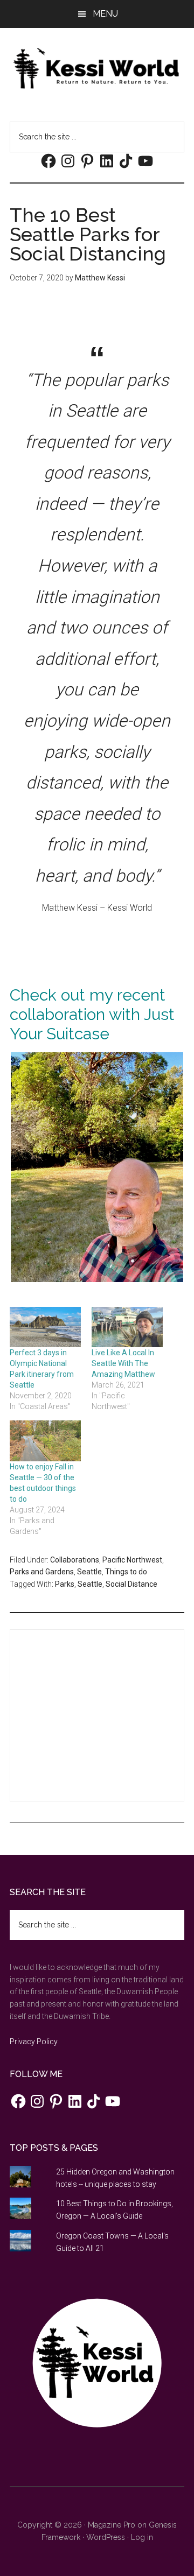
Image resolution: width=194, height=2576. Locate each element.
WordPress (106, 2537)
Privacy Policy (34, 2042)
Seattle (89, 1572)
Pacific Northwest (132, 1560)
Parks (65, 1584)
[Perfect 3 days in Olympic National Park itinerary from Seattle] (45, 1327)
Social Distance (131, 1584)
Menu (105, 14)
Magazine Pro (112, 2525)
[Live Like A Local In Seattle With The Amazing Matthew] (127, 1327)
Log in (142, 2537)
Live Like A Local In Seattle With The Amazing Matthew (123, 1363)
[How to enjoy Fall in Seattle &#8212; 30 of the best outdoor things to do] (45, 1441)
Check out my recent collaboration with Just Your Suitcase (92, 1014)
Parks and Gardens (42, 1572)
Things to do (126, 1572)
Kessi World (97, 68)
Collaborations (75, 1560)
